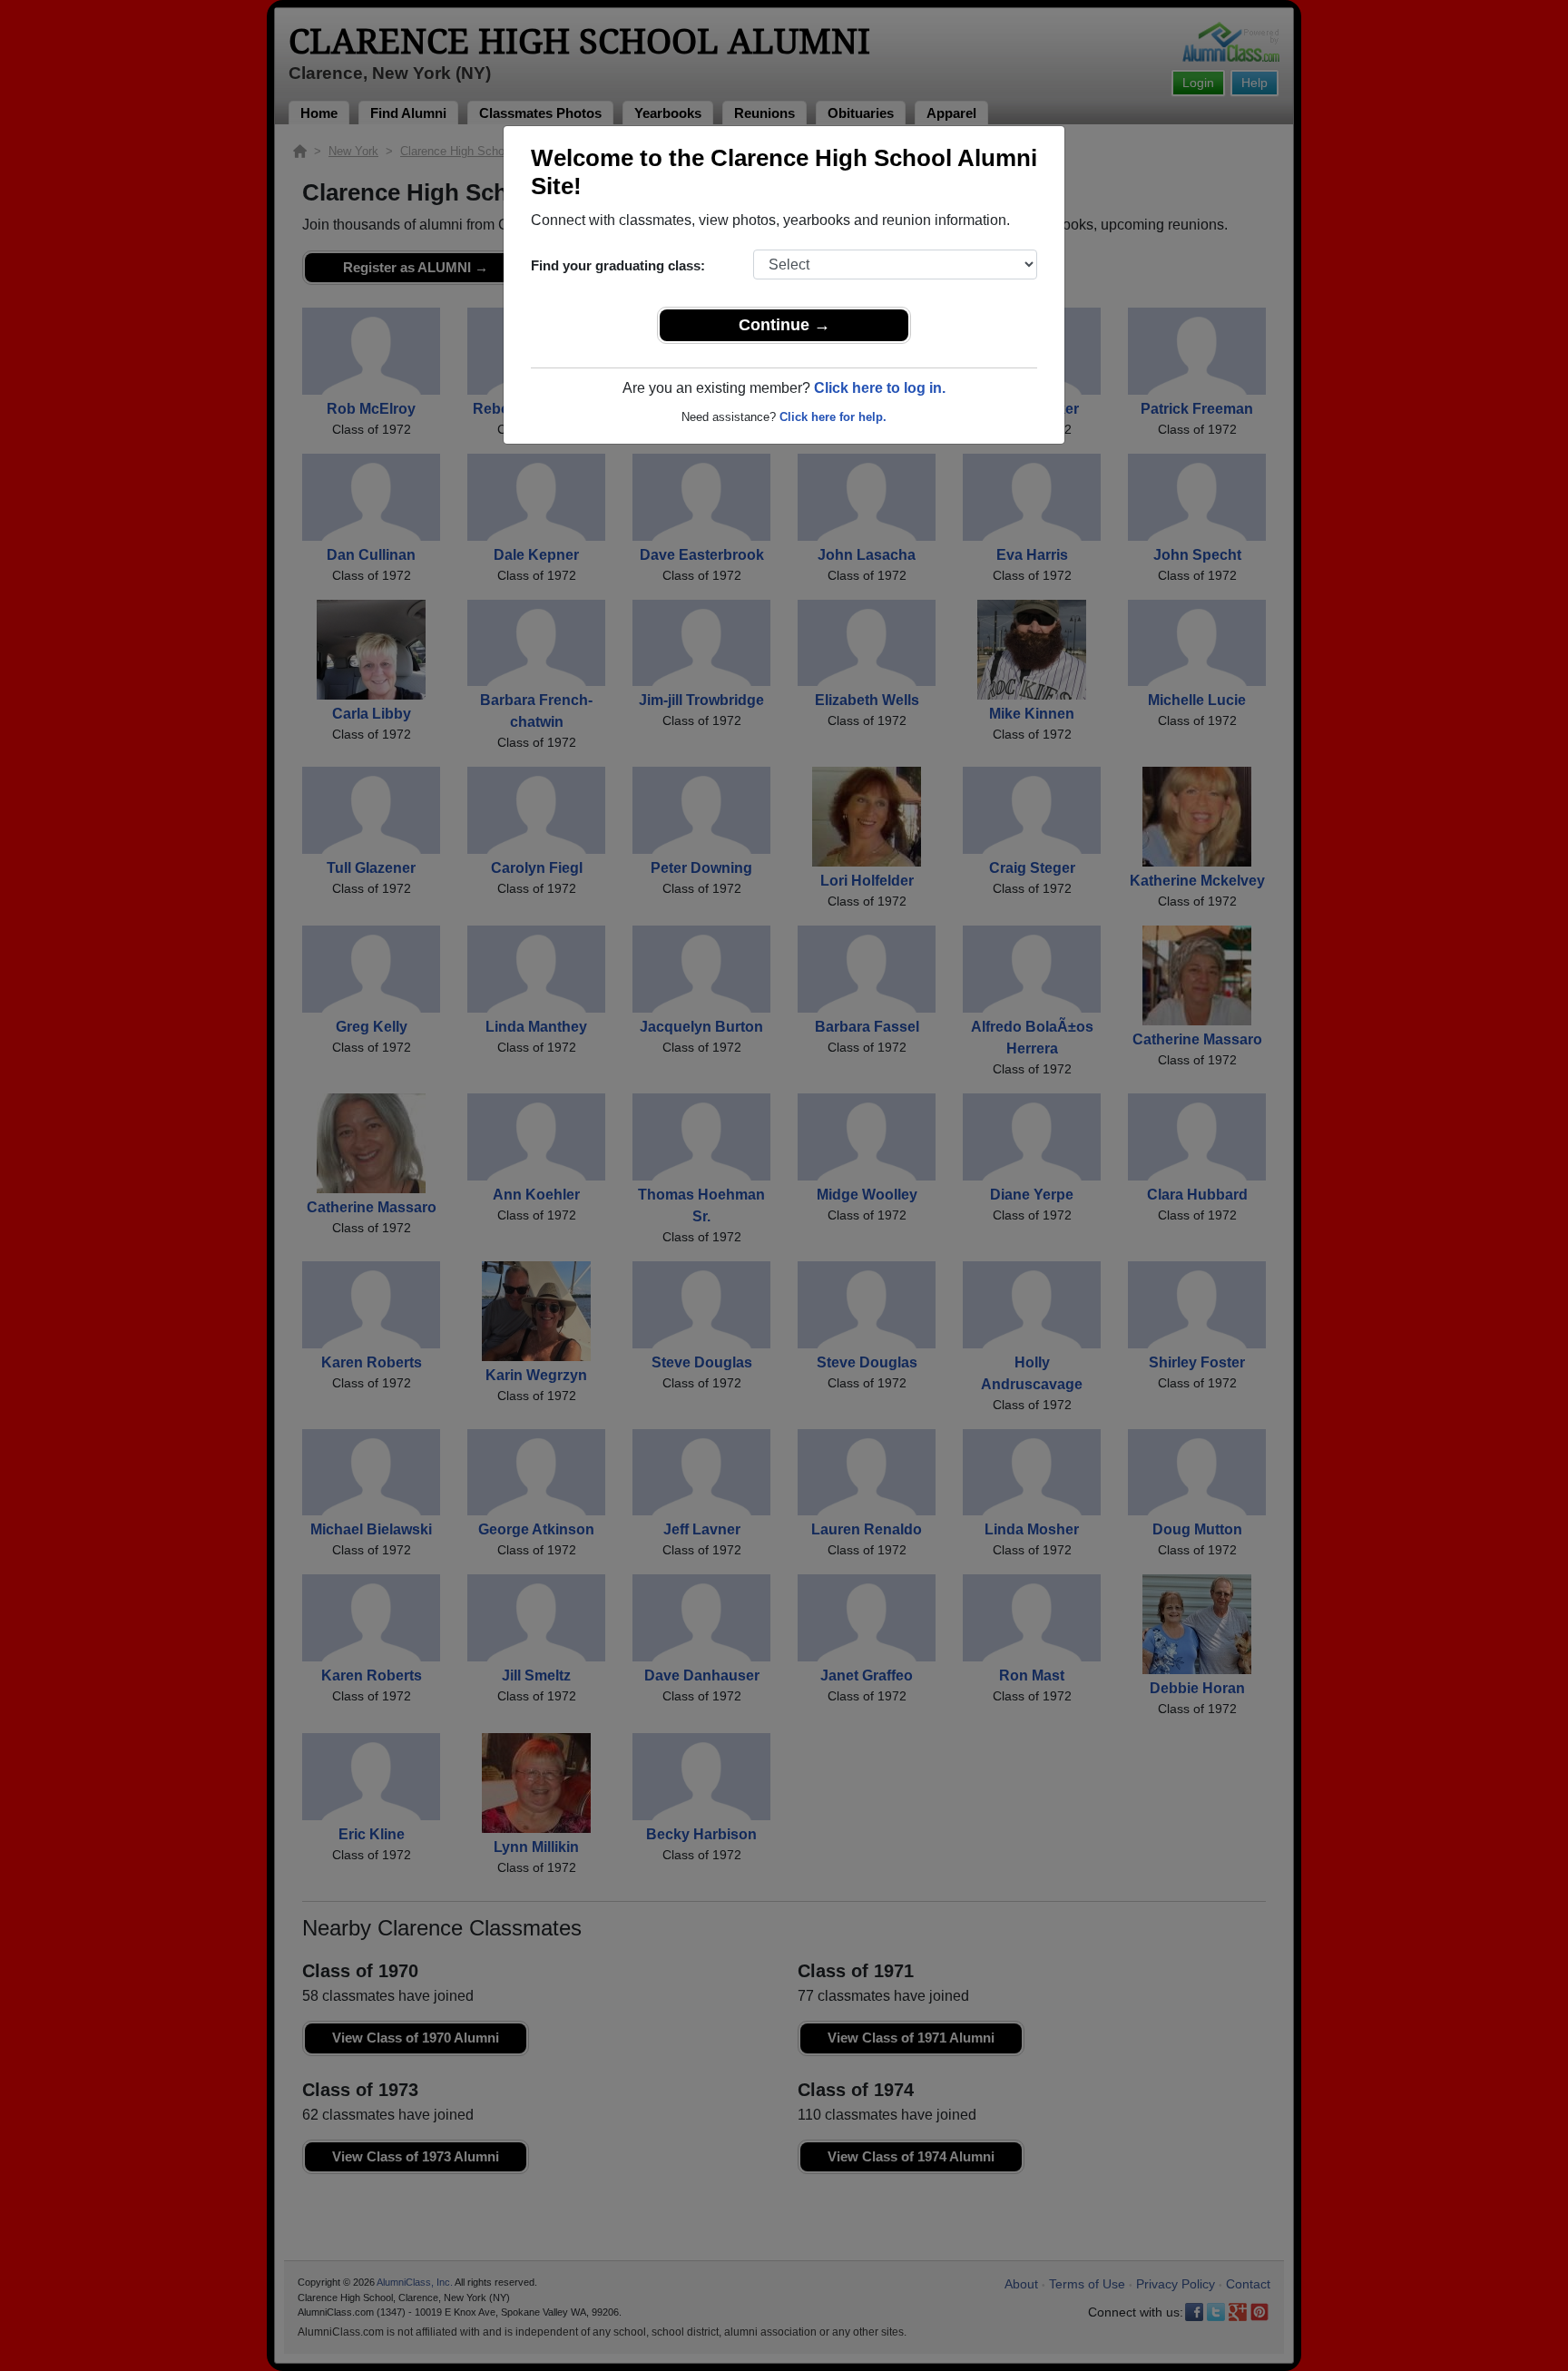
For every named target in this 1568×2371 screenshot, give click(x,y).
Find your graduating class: (618, 265)
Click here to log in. (880, 388)
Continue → (784, 325)
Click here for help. (833, 417)
